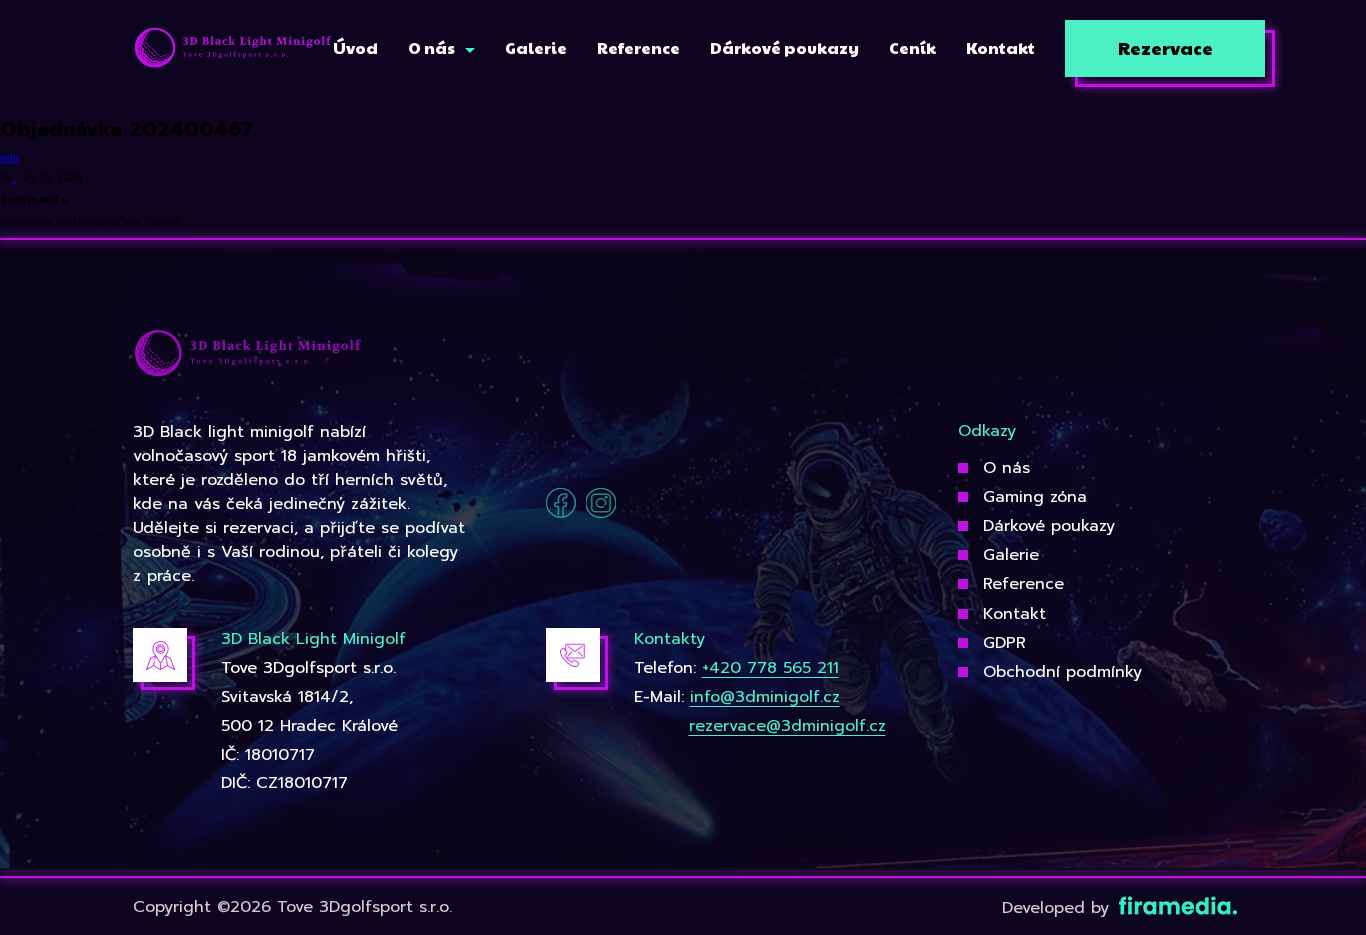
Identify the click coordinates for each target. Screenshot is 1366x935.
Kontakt (1014, 614)
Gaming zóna (1035, 497)
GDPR (1004, 643)
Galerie (1011, 555)
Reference (1023, 584)
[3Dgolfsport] (233, 49)
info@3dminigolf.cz (765, 697)
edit (10, 157)
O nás (1006, 468)
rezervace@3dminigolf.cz (787, 726)
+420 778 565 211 (770, 668)
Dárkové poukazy (1049, 526)
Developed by (1058, 908)
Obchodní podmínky (1062, 672)
